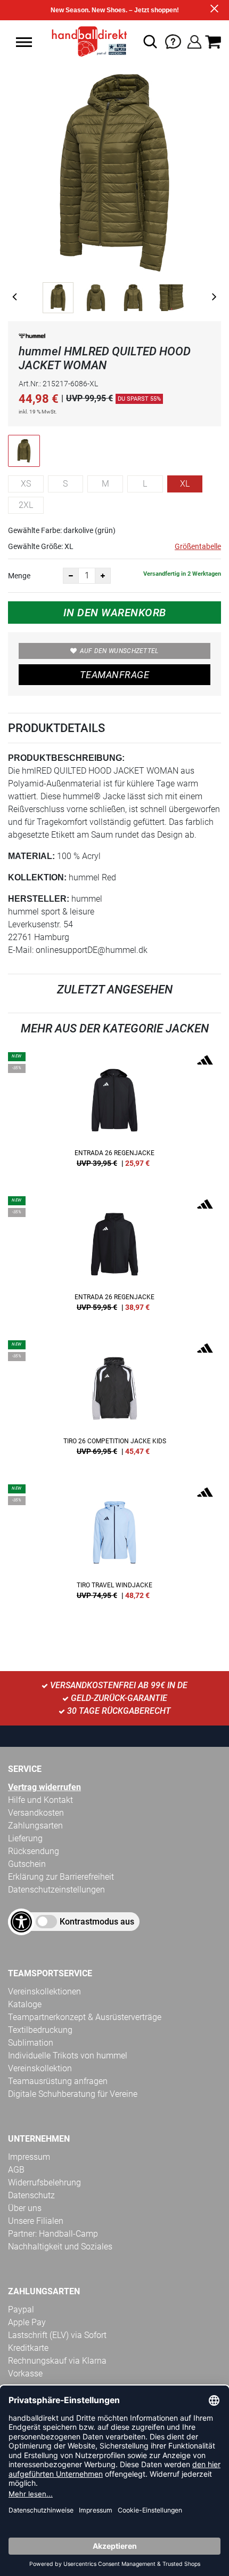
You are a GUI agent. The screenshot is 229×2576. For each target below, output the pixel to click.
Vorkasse (25, 2374)
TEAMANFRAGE (114, 675)
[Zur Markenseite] (32, 338)
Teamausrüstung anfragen (58, 2081)
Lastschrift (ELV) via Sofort (57, 2335)
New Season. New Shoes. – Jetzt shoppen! (115, 10)
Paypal (21, 2309)
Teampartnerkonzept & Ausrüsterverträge (85, 2017)
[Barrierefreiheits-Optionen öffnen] (21, 1922)
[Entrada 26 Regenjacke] (114, 1114)
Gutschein (27, 1864)
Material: (31, 856)
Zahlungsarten (35, 1826)
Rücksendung (34, 1851)
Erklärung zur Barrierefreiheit (61, 1877)
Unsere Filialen (36, 2221)
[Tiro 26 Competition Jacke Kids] (114, 1402)
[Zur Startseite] (86, 42)
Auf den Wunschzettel (119, 651)
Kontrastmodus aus (97, 1922)
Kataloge (25, 2004)
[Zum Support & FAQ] (173, 41)
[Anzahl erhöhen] (103, 576)
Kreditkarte (28, 2348)
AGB (16, 2170)
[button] (24, 42)
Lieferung (25, 1838)
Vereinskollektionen (44, 1991)
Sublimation (31, 2043)
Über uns (25, 2208)
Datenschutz (31, 2195)
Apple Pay (27, 2322)
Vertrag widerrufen (44, 1787)
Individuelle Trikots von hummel (68, 2056)
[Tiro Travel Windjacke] (114, 1546)
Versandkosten (36, 1813)
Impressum (29, 2157)
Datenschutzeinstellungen (56, 1890)
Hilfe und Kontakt (40, 1800)
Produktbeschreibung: (66, 758)
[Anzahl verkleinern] (71, 576)
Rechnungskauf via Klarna (57, 2361)
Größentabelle (198, 546)
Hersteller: (39, 899)
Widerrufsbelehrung (44, 2183)
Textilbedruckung (40, 2030)
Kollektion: (37, 877)
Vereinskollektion (40, 2068)
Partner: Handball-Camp (53, 2234)
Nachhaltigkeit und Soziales (60, 2247)
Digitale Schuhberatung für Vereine (73, 2094)
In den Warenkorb (115, 613)
